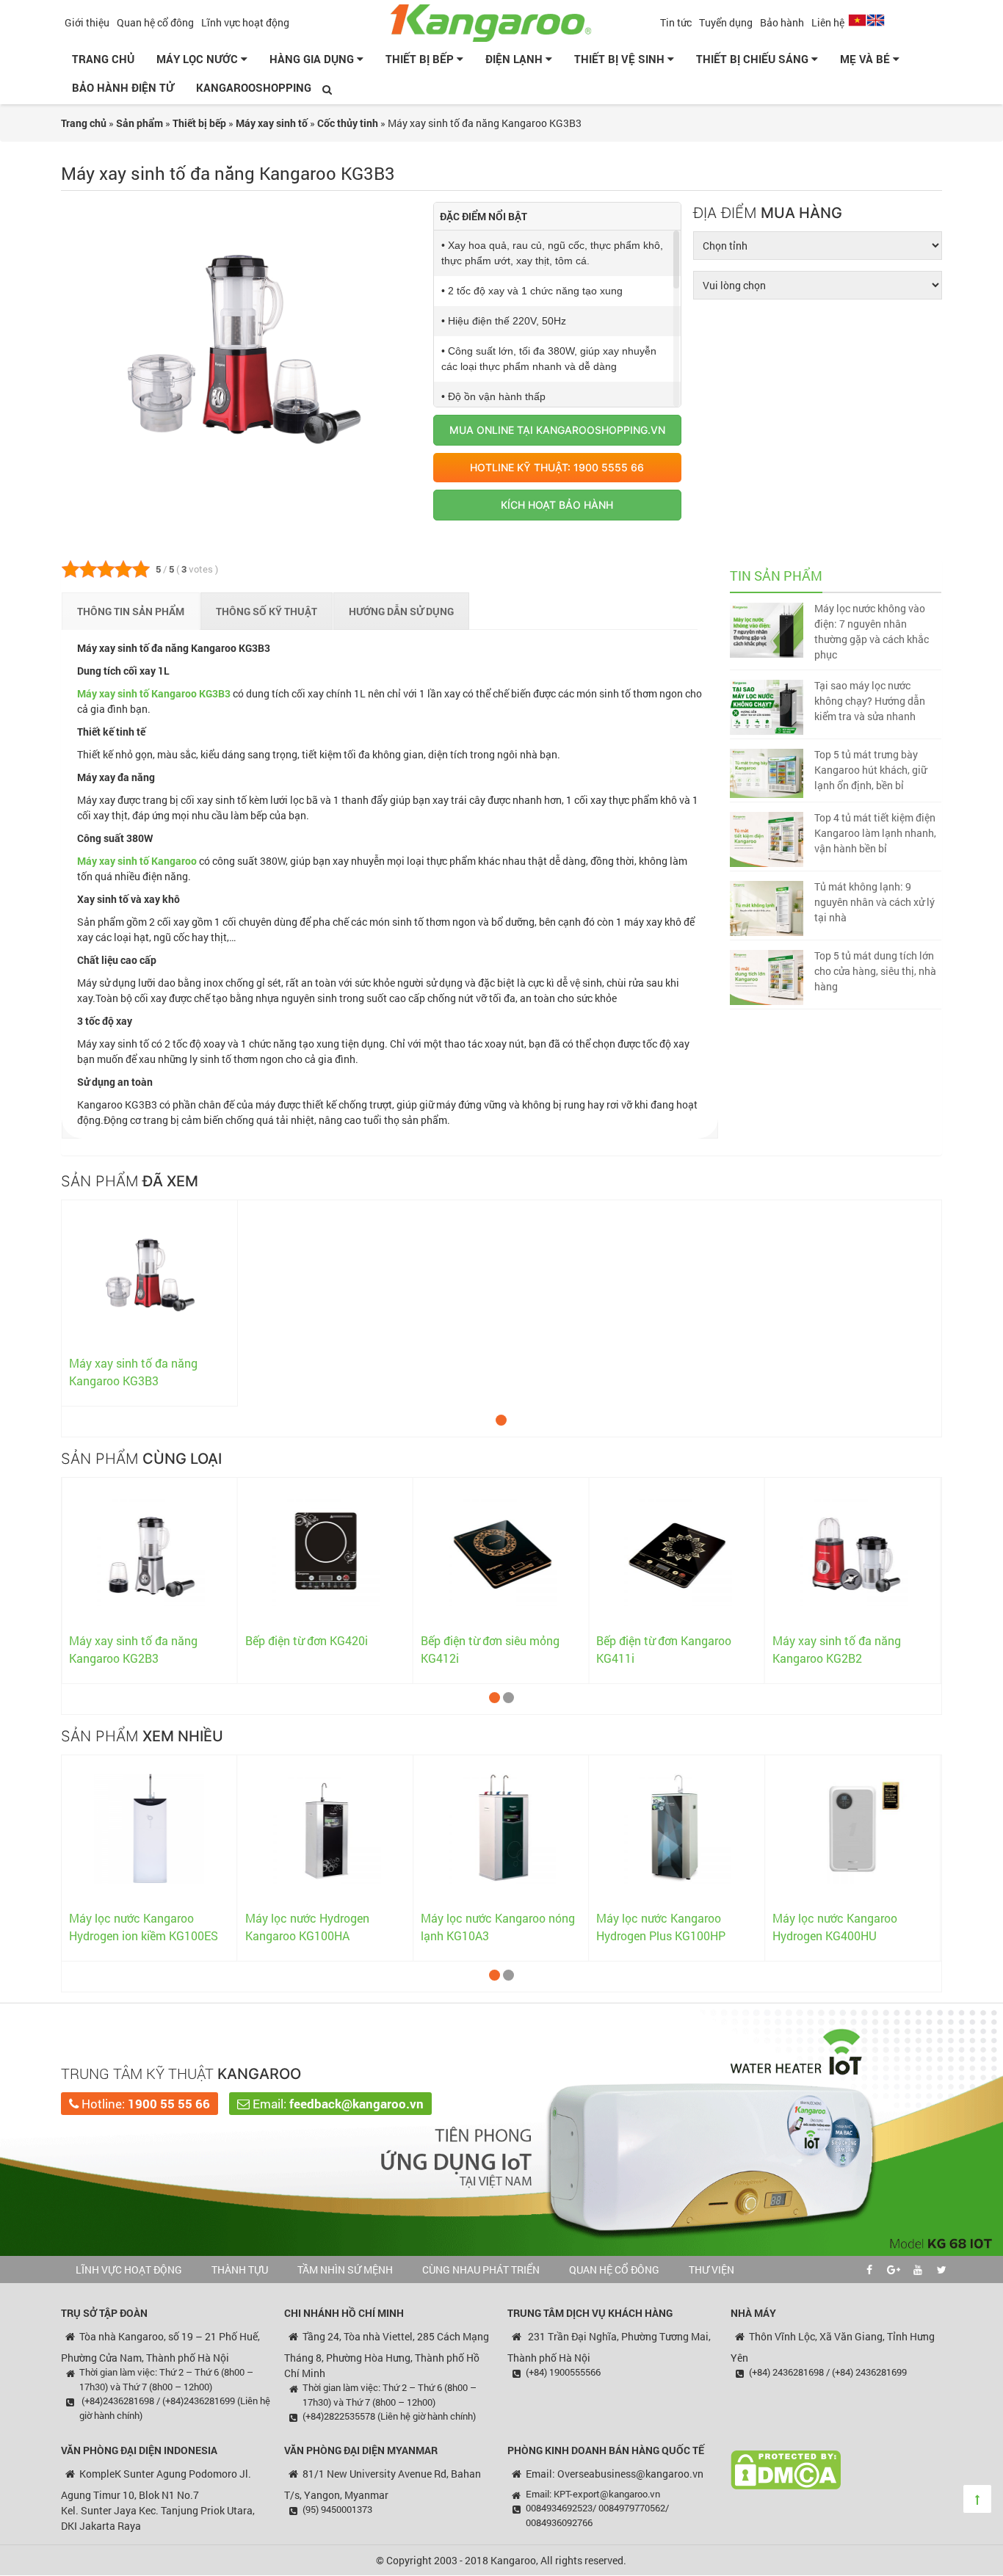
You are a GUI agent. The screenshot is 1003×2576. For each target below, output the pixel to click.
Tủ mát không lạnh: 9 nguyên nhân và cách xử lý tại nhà (875, 902)
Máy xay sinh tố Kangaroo (137, 861)
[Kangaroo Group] (501, 21)
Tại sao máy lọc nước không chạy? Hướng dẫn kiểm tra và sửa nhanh (870, 701)
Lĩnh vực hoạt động (245, 22)
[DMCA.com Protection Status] (786, 2468)
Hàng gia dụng (313, 59)
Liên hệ (828, 22)
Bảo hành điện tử (123, 87)
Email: (337, 2104)
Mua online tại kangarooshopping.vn (557, 430)
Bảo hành (782, 22)
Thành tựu (240, 2270)
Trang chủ (103, 59)
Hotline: (144, 2104)
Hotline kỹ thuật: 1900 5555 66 (557, 467)
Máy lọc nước (199, 59)
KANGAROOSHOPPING (254, 87)
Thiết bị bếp (421, 59)
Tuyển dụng (726, 22)
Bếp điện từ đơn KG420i (307, 1640)
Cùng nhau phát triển (481, 2270)
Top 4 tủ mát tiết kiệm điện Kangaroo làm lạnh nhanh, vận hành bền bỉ (875, 833)
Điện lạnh (515, 59)
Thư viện (711, 2270)
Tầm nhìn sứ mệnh (345, 2270)
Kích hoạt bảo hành (557, 505)
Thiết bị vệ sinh (621, 59)
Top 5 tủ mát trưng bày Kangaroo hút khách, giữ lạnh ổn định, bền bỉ (870, 770)
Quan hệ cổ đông (155, 22)
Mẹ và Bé (866, 59)
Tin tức (676, 22)
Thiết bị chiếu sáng (754, 59)
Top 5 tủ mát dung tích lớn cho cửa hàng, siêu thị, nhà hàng (875, 971)
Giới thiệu (87, 22)
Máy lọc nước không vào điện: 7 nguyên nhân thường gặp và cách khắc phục (872, 631)
